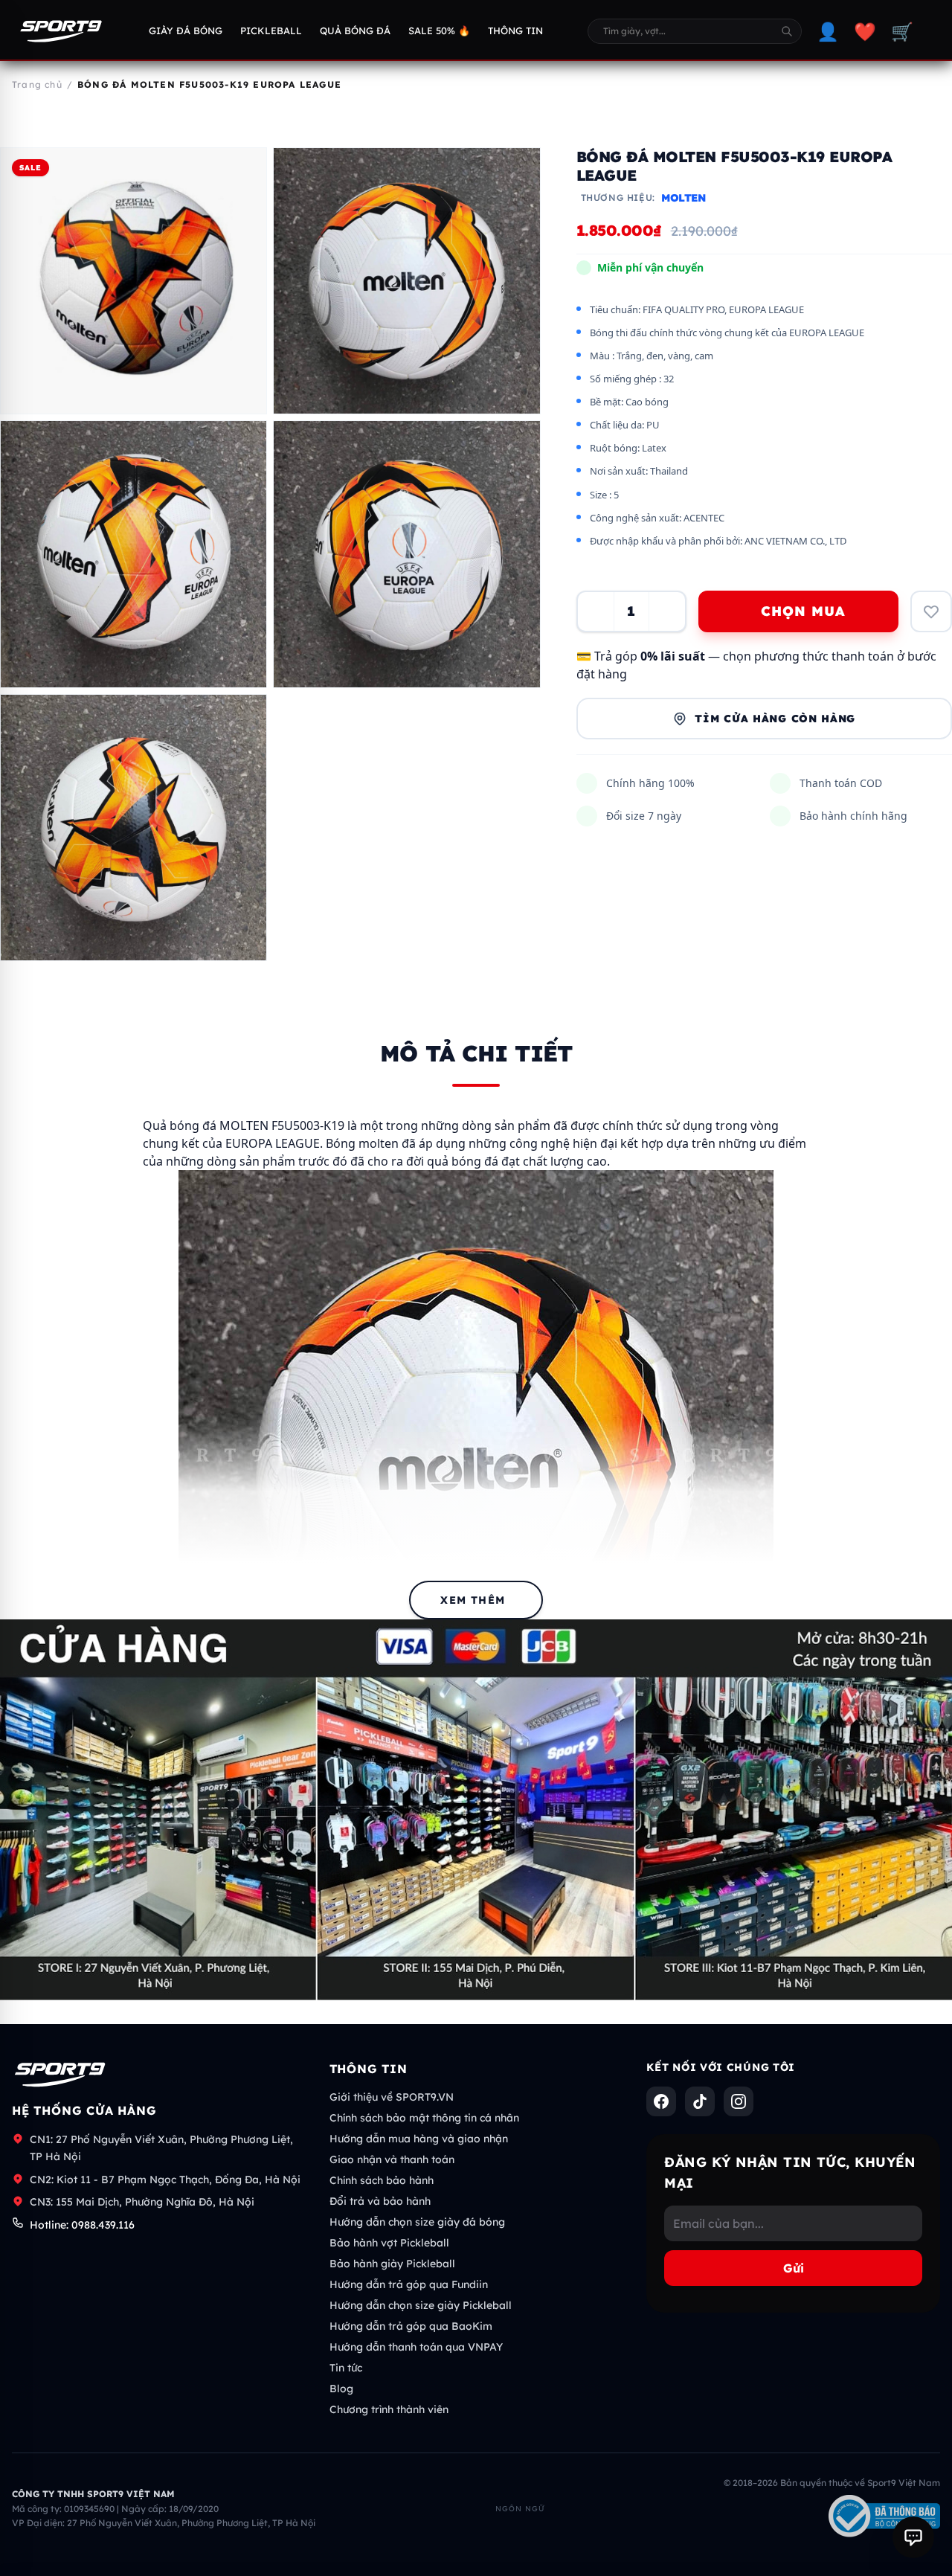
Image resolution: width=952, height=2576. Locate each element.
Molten (684, 198)
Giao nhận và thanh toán (392, 2159)
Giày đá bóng (186, 30)
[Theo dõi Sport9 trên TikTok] (700, 2101)
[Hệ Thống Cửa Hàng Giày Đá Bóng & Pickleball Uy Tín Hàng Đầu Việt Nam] (61, 31)
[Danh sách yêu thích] (931, 611)
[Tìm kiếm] (787, 31)
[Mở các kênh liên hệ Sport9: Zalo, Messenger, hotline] (913, 2537)
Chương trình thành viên (389, 2409)
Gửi (794, 2268)
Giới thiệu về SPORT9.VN (392, 2097)
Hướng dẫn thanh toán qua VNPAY (416, 2347)
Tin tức (346, 2368)
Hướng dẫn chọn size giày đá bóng (417, 2222)
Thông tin (515, 30)
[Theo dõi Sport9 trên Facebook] (661, 2101)
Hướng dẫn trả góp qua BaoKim (411, 2326)
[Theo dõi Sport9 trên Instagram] (739, 2101)
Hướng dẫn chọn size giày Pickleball (421, 2305)
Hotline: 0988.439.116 (82, 2225)
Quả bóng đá (355, 30)
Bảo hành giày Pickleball (392, 2264)
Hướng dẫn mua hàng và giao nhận (419, 2139)
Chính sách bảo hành (382, 2180)
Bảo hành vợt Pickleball (389, 2243)
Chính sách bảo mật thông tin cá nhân (424, 2118)
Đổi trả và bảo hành (380, 2201)
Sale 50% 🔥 (439, 30)
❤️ (865, 31)
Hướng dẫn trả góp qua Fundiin (409, 2284)
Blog (341, 2389)
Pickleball (271, 30)
